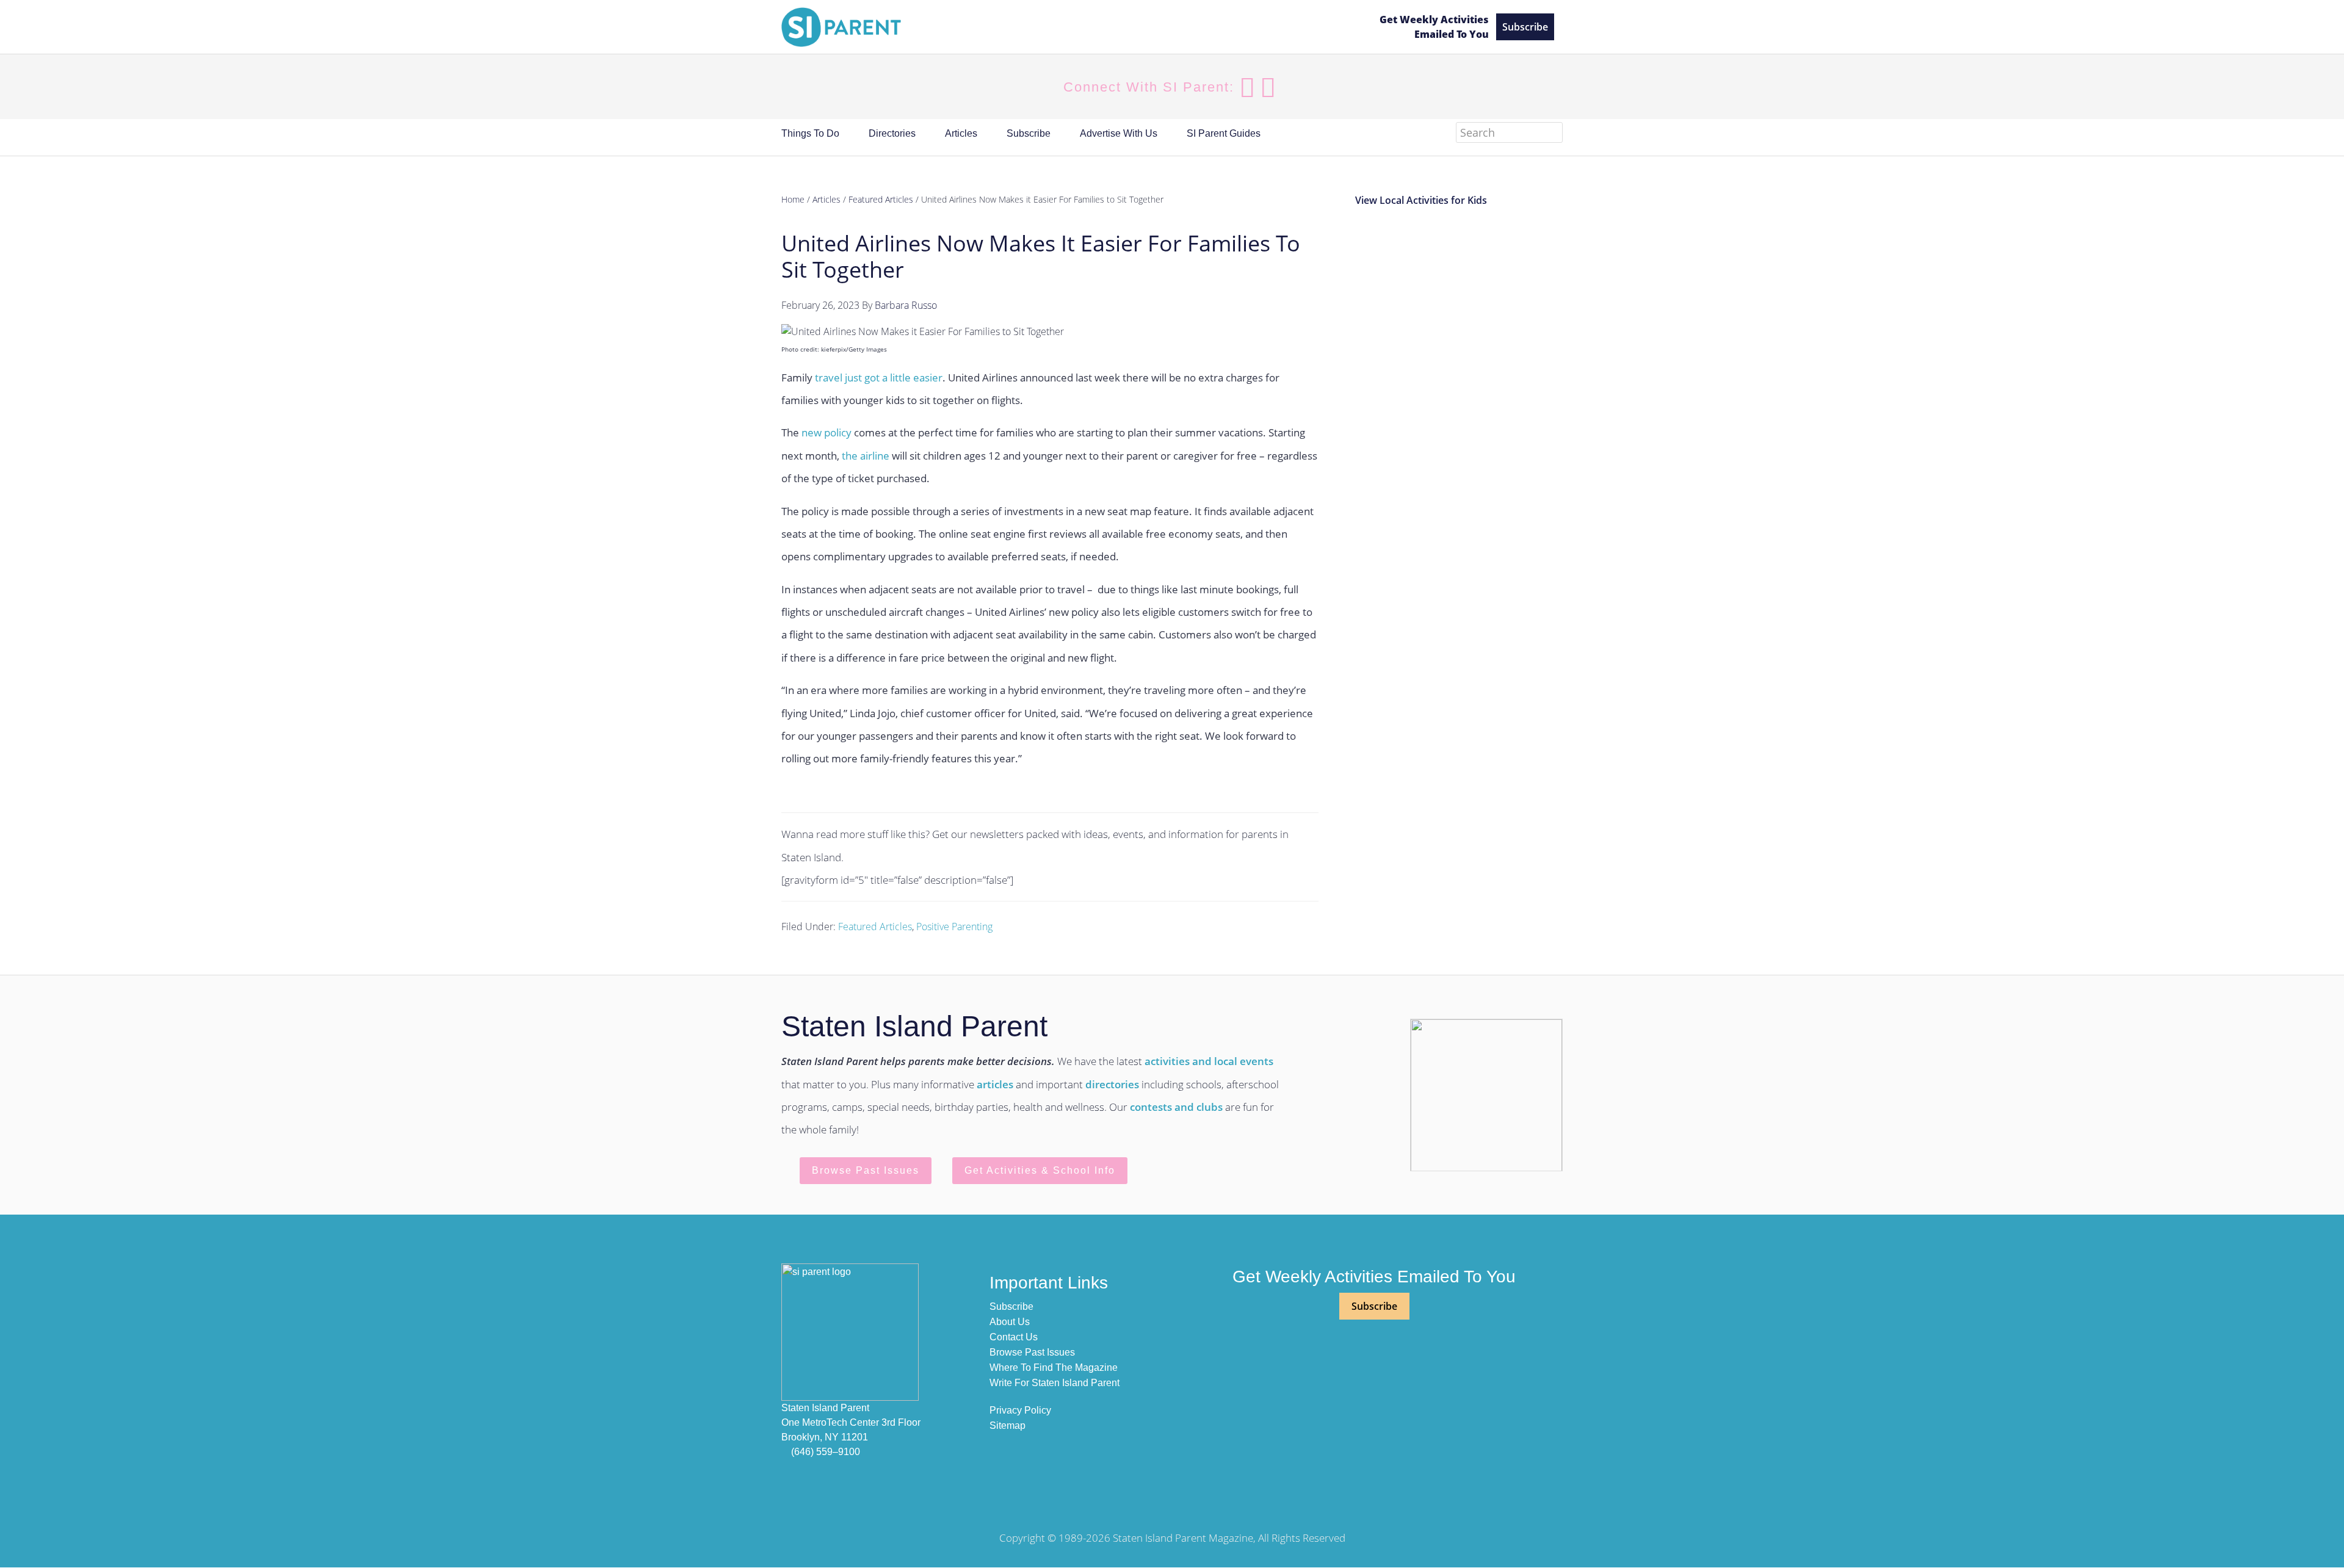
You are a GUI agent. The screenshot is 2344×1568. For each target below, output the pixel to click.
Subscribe (1525, 27)
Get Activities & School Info (1040, 1170)
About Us (1010, 1322)
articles (995, 1084)
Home (793, 199)
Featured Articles (875, 927)
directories (1112, 1084)
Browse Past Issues (866, 1170)
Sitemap (1007, 1425)
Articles (827, 199)
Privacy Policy (1020, 1410)
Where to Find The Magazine (1054, 1367)
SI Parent (1070, 27)
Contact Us (1014, 1337)
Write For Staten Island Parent (1054, 1383)
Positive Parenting (954, 927)
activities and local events (1209, 1061)
